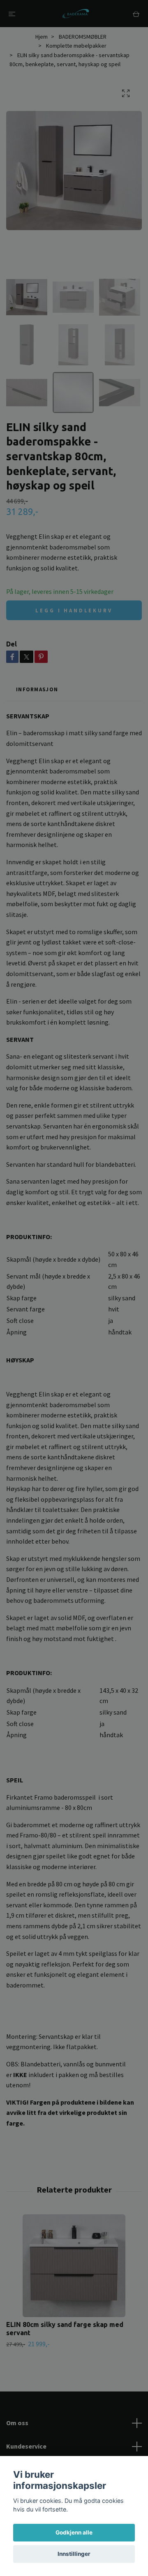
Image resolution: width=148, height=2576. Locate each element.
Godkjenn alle (74, 2532)
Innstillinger (74, 2554)
